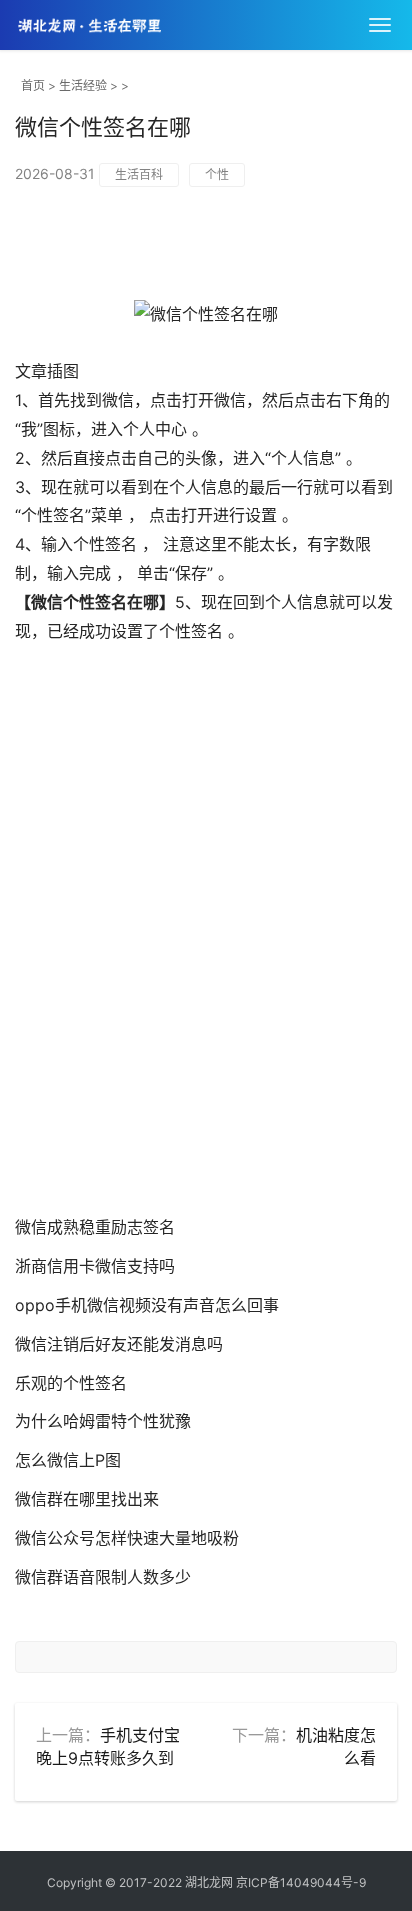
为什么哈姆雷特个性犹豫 (103, 1421)
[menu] (380, 25)
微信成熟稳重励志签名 (95, 1227)
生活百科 (139, 174)
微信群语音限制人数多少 (103, 1577)
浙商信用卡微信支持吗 (95, 1266)
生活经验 (83, 85)
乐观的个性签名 (71, 1383)
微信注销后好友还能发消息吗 (119, 1344)
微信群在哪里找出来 (87, 1499)
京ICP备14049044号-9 (301, 1882)
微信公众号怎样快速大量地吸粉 (127, 1538)
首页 (33, 85)
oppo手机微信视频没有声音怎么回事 (147, 1305)
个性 (217, 174)
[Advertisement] (206, 949)
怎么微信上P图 (68, 1460)
